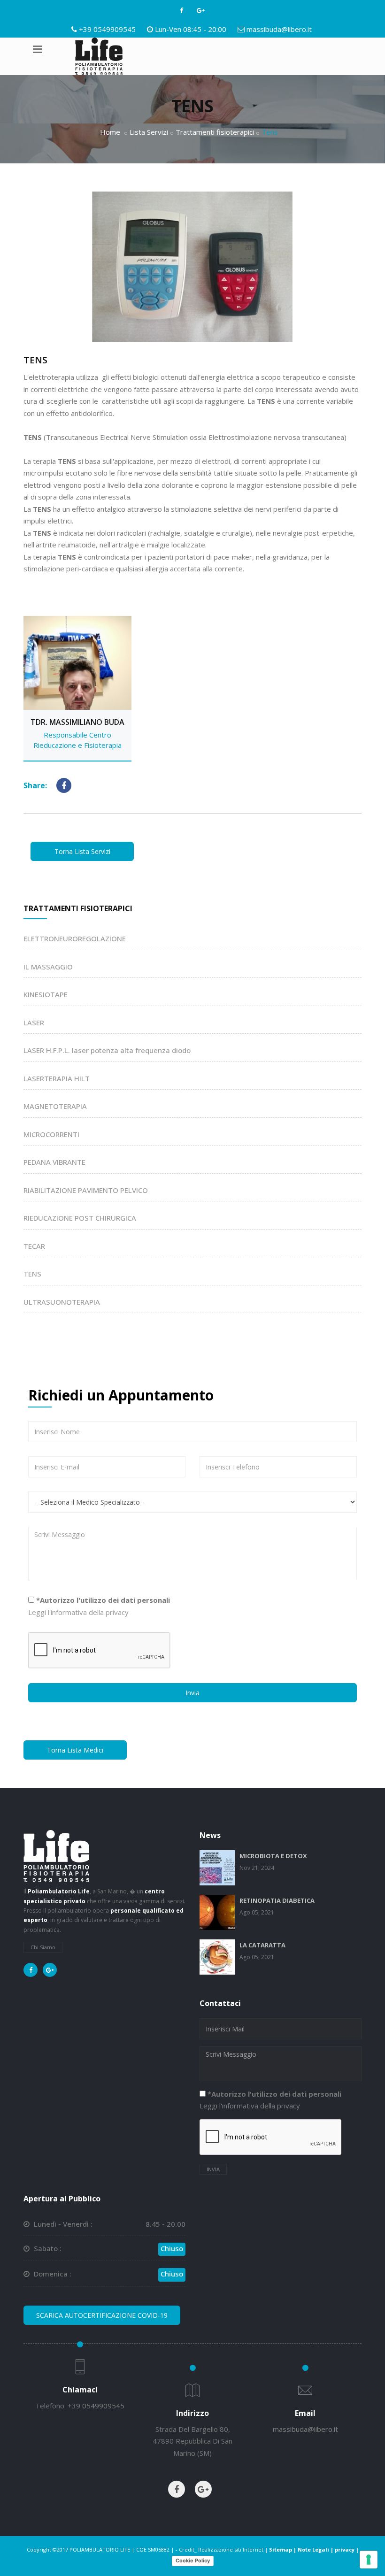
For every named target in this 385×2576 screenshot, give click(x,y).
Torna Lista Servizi (82, 851)
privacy (345, 2549)
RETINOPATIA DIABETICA (277, 1900)
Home (110, 132)
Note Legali (313, 2549)
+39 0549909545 (107, 29)
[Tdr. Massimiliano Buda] (77, 687)
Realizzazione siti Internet (231, 2549)
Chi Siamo (43, 1947)
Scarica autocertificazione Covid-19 (102, 2315)
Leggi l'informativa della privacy (78, 1612)
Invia (192, 1693)
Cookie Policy (193, 2561)
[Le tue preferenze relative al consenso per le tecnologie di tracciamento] (369, 2560)
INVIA (213, 2169)
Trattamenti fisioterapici (215, 132)
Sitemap (281, 2549)
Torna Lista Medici (75, 1750)
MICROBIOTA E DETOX (273, 1856)
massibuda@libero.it (279, 29)
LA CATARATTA (262, 1945)
